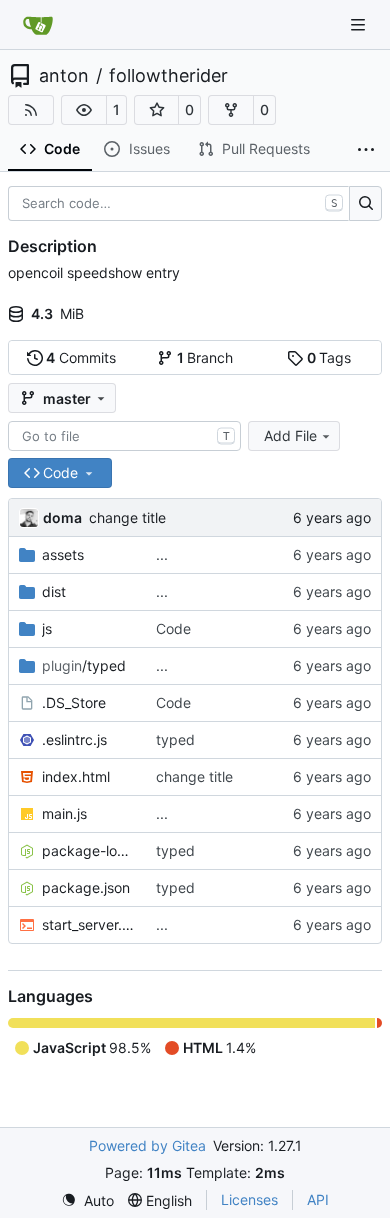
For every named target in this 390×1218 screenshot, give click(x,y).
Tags (329, 357)
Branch (205, 357)
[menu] (87, 1200)
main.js (64, 813)
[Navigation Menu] (360, 24)
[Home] (38, 25)
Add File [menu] (290, 435)
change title (127, 517)
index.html (76, 776)
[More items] (366, 150)
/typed (84, 665)
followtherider (168, 76)
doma (62, 517)
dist (54, 591)
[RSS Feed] (31, 110)
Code (173, 628)
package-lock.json (89, 850)
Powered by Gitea (147, 1145)
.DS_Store (74, 702)
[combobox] (124, 436)
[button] (84, 110)
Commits (81, 357)
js (47, 628)
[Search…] (365, 204)
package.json (86, 887)
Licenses (249, 1199)
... (162, 554)
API (318, 1199)
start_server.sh (89, 924)
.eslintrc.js (74, 739)
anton (64, 76)
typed (175, 739)
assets (63, 554)
